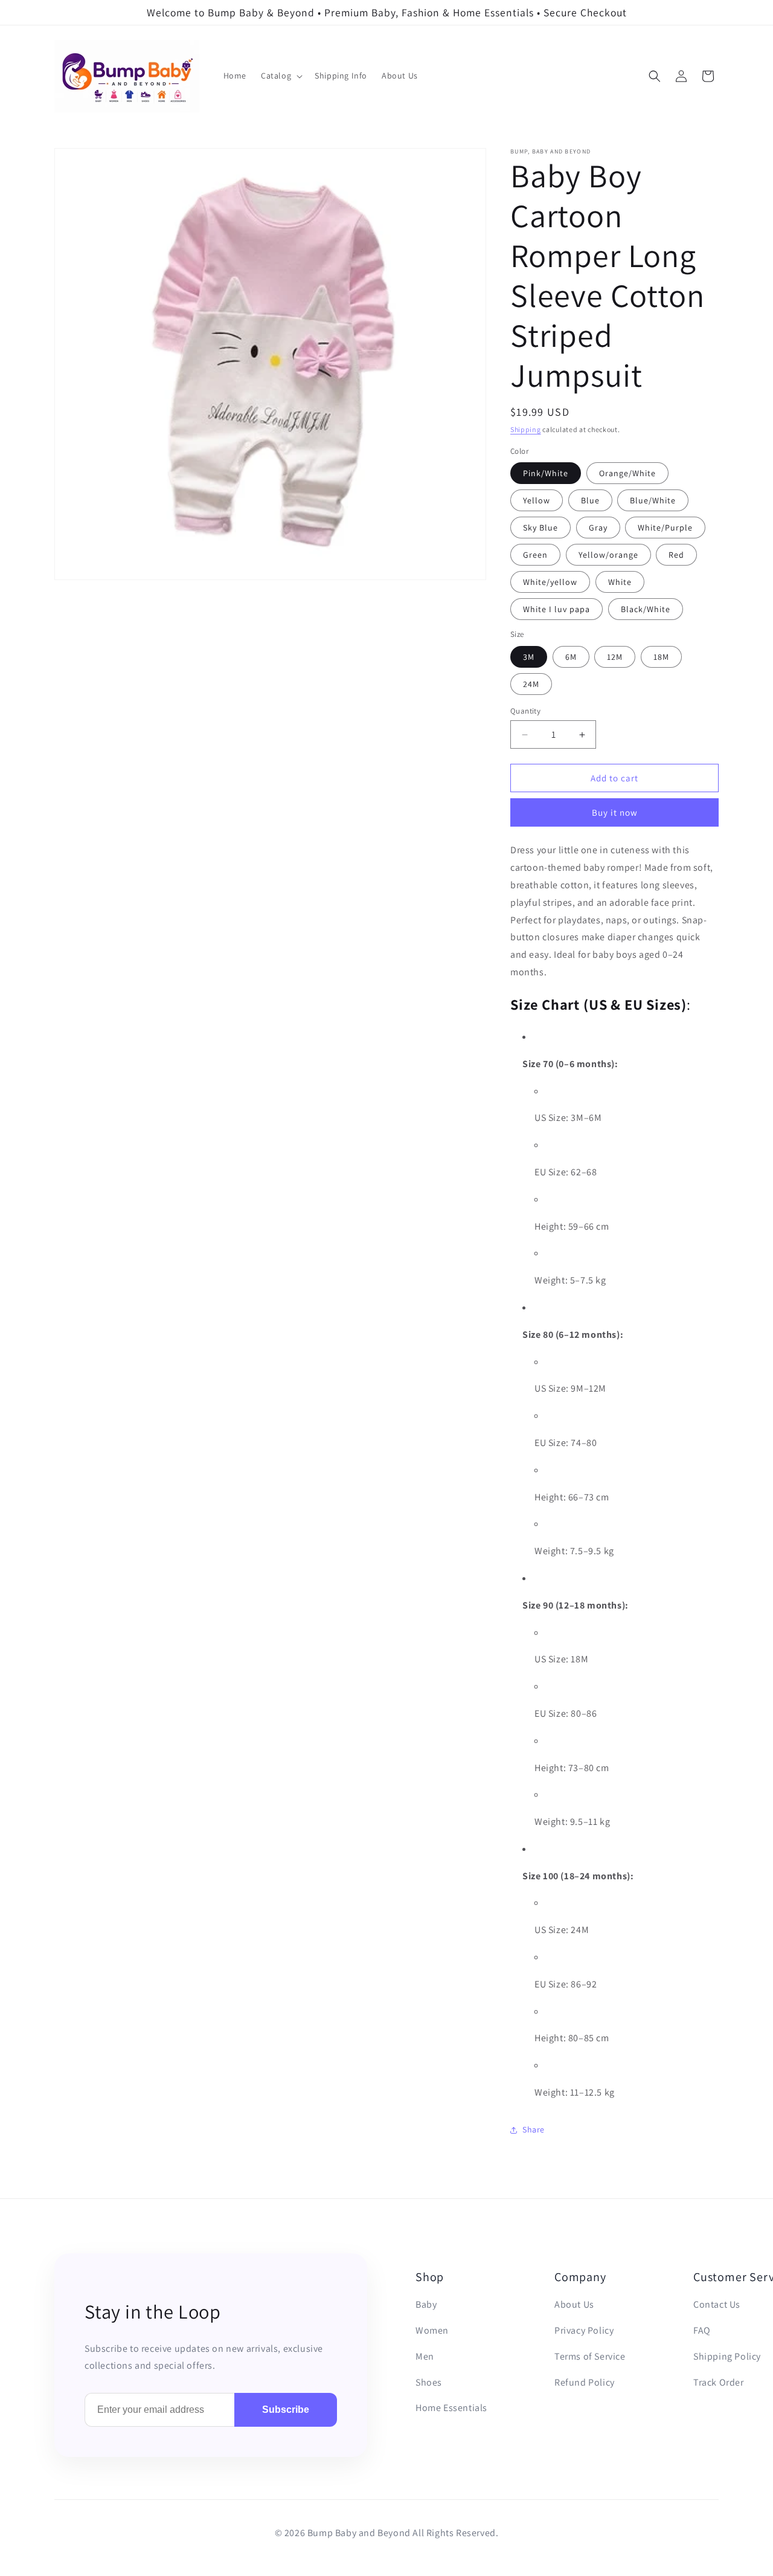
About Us (574, 2304)
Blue (590, 500)
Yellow (537, 500)
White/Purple (665, 528)
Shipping (526, 429)
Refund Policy (585, 2382)
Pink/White (546, 473)
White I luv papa (556, 609)
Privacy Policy (584, 2330)
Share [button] (534, 2129)
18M (661, 657)
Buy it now (615, 812)
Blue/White (653, 500)
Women (432, 2330)
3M (529, 657)
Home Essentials (451, 2408)
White (620, 582)
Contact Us (717, 2304)
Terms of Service (590, 2356)
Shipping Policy (727, 2356)
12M (615, 657)
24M (531, 684)
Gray (598, 528)
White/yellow (550, 582)
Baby (426, 2304)
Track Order (719, 2382)
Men (425, 2356)
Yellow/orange (608, 555)
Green (535, 555)
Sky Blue (540, 528)
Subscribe (286, 2410)
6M (571, 657)
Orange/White (627, 473)
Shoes (429, 2382)
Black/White (646, 609)
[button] (281, 76)
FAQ (702, 2330)
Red (676, 555)
